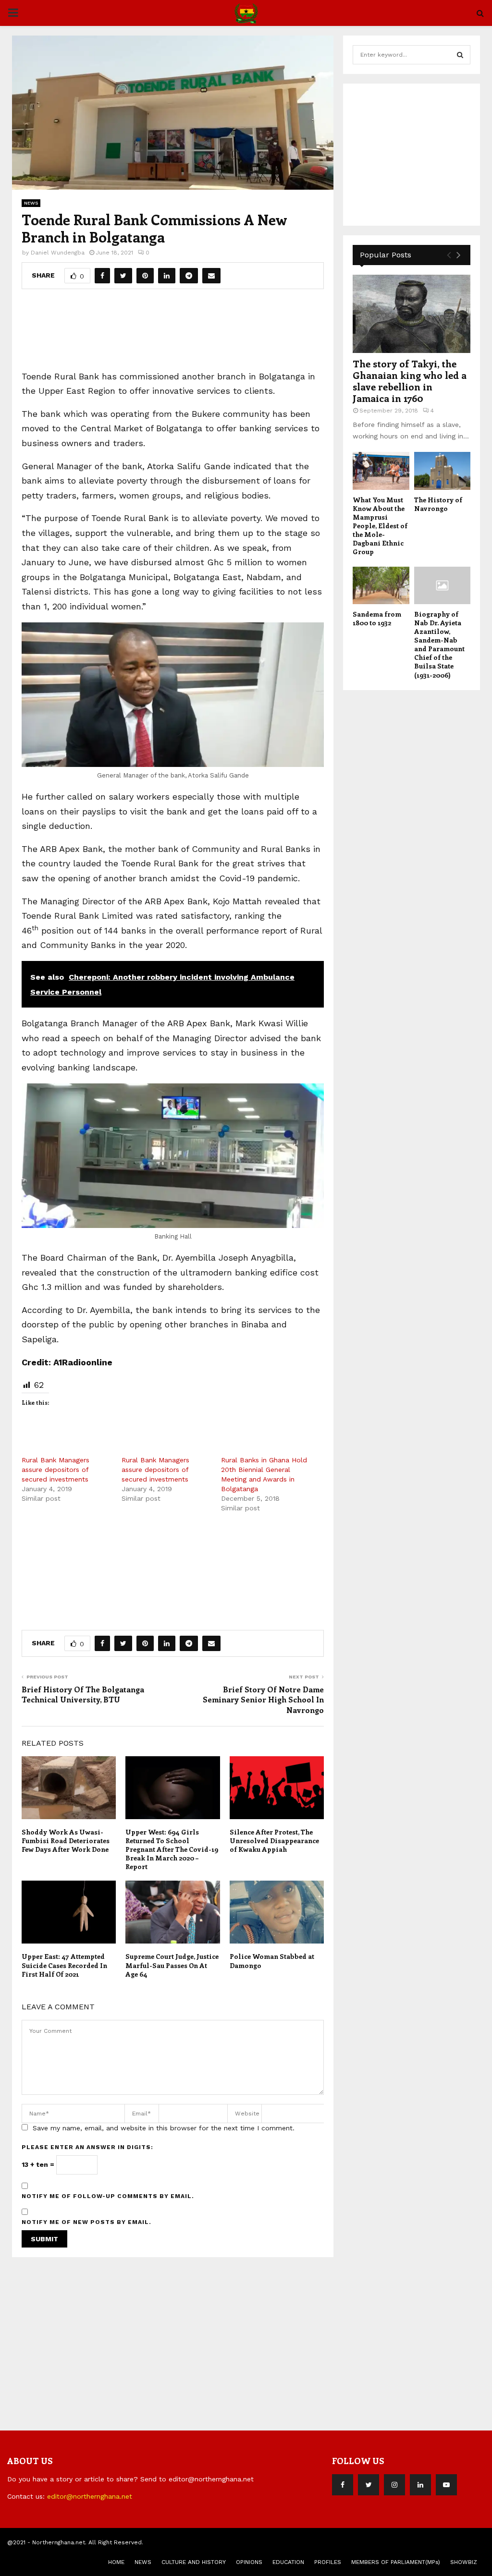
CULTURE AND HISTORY (194, 2562)
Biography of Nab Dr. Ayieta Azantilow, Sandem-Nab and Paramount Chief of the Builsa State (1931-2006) (439, 644)
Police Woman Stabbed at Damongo (272, 1961)
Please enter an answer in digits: (87, 2147)
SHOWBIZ (464, 2562)
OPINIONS (249, 2562)
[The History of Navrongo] (443, 471)
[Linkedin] (420, 2485)
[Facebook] (343, 2485)
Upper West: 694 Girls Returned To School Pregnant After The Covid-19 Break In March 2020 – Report (172, 1849)
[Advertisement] (197, 333)
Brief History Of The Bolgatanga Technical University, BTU (83, 1694)
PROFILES (328, 2562)
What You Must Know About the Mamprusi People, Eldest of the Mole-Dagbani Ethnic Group (380, 526)
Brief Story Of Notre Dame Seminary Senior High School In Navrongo (263, 1700)
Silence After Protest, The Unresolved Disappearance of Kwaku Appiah (274, 1841)
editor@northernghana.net (90, 2496)
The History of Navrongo (438, 504)
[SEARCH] (460, 55)
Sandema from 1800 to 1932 (377, 618)
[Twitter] (369, 2485)
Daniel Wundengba (58, 253)
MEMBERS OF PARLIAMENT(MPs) (396, 2562)
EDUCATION (288, 2562)
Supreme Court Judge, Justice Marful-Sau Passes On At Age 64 (172, 1965)
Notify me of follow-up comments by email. (108, 2196)
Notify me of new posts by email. (86, 2222)
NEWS (31, 203)
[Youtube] (446, 2485)
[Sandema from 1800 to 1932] (381, 585)
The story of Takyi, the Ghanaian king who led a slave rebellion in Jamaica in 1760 (410, 381)
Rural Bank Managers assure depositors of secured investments (55, 1470)
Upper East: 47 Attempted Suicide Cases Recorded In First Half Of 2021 (64, 1965)
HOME (116, 2562)
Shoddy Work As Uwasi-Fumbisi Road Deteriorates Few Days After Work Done (66, 1841)
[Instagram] (394, 2485)
